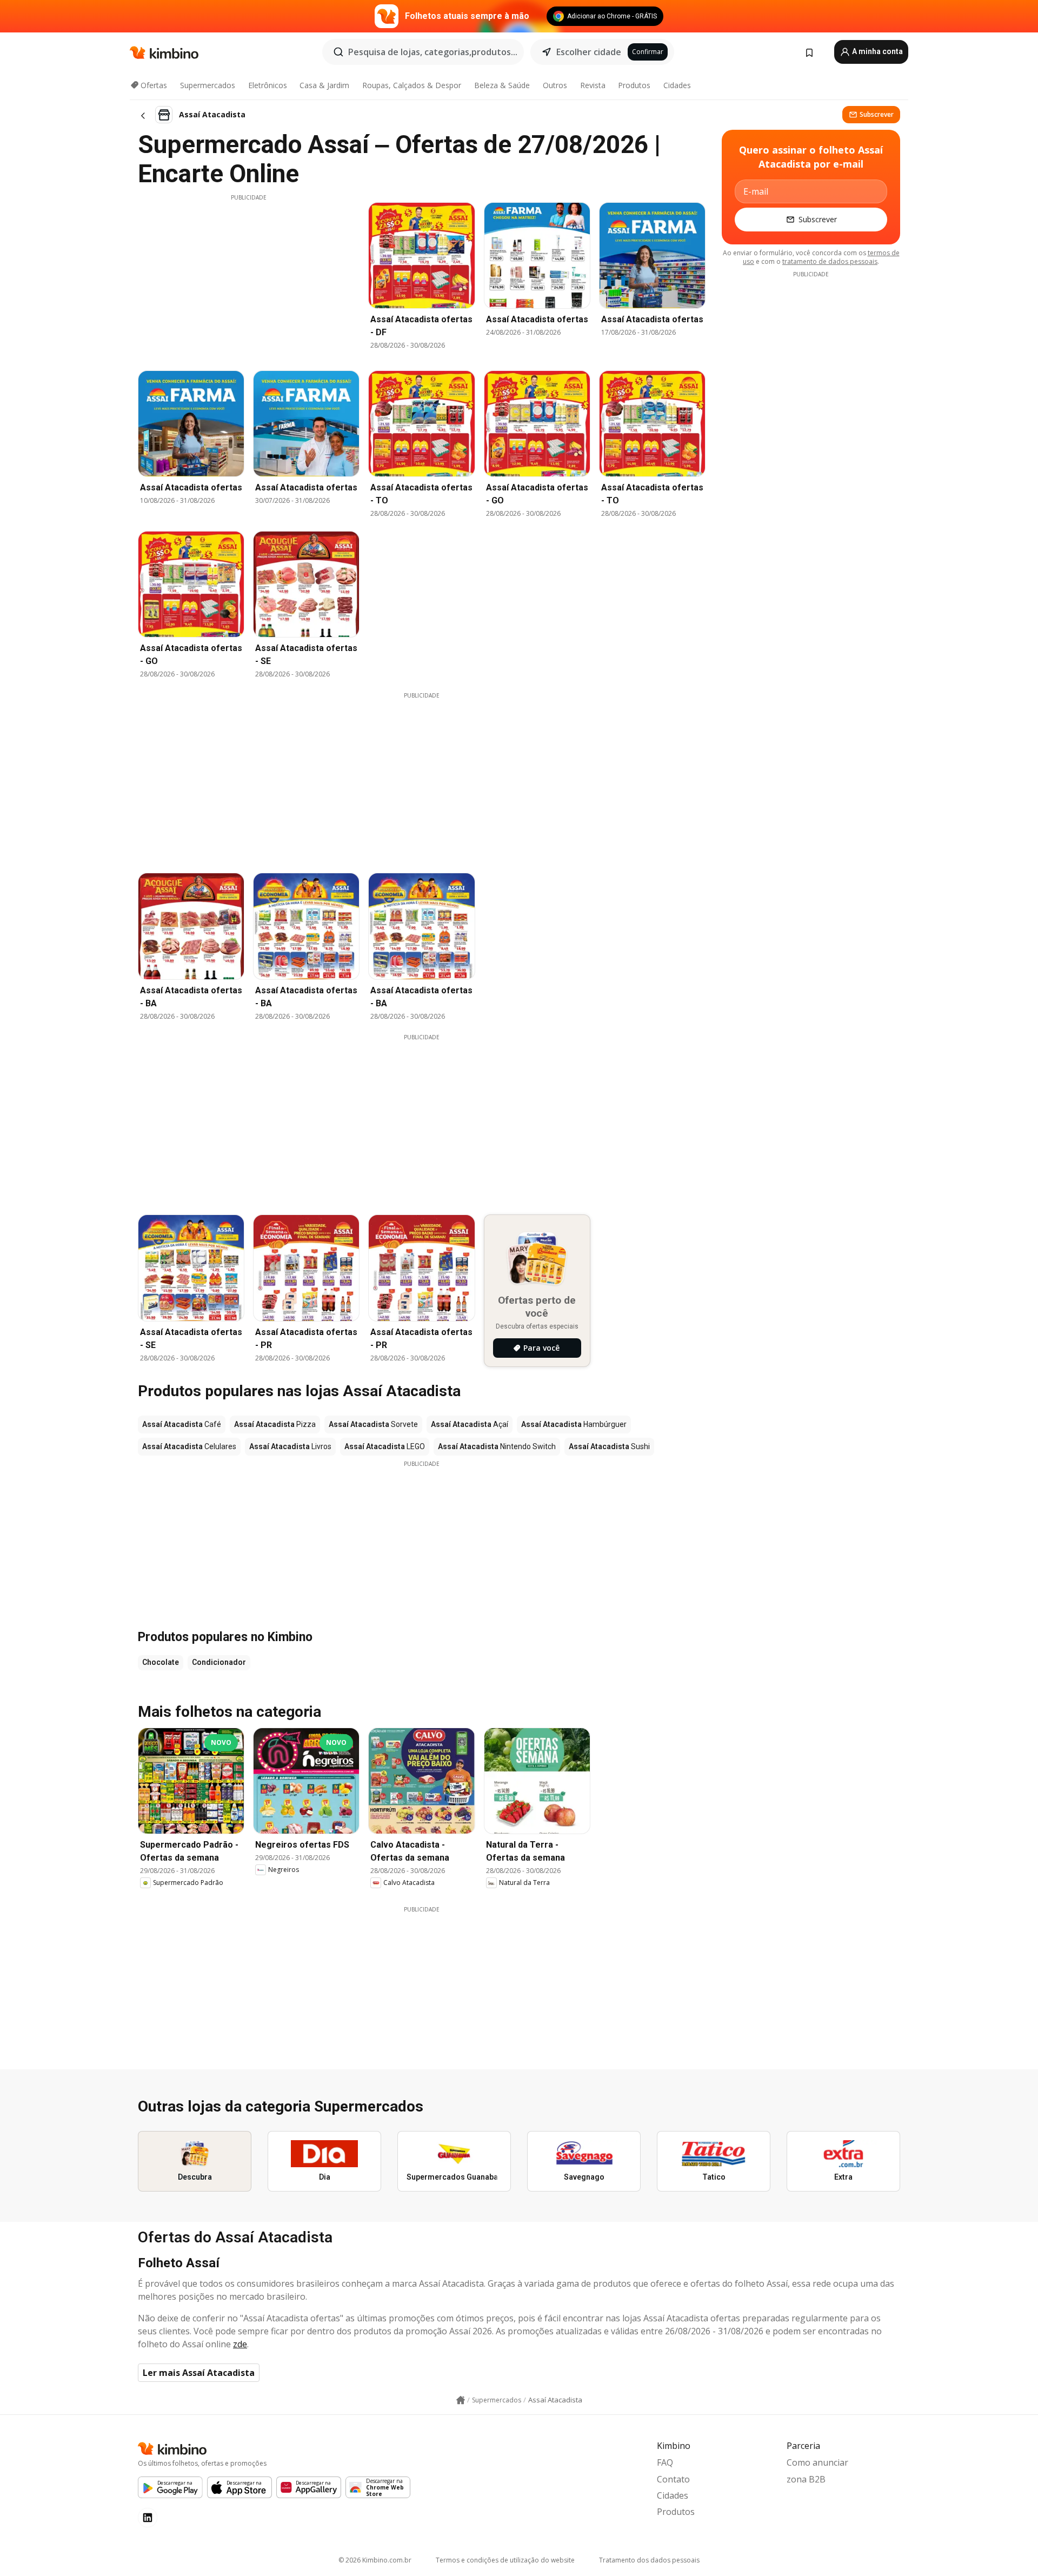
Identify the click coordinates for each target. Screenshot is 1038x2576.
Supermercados (208, 85)
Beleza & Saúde (502, 85)
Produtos (634, 85)
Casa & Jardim (324, 85)
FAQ (665, 2462)
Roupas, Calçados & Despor (412, 85)
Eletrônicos (268, 85)
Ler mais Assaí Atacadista (199, 2373)
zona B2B (806, 2479)
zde (240, 2344)
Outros (555, 85)
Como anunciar (817, 2462)
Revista (593, 85)
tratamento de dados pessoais (830, 261)
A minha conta (877, 51)
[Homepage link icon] (461, 2400)
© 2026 (375, 2560)
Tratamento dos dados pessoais (649, 2560)
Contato (673, 2479)
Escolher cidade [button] (589, 52)
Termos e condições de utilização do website (505, 2560)
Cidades (677, 85)
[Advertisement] (249, 277)
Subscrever (877, 114)
